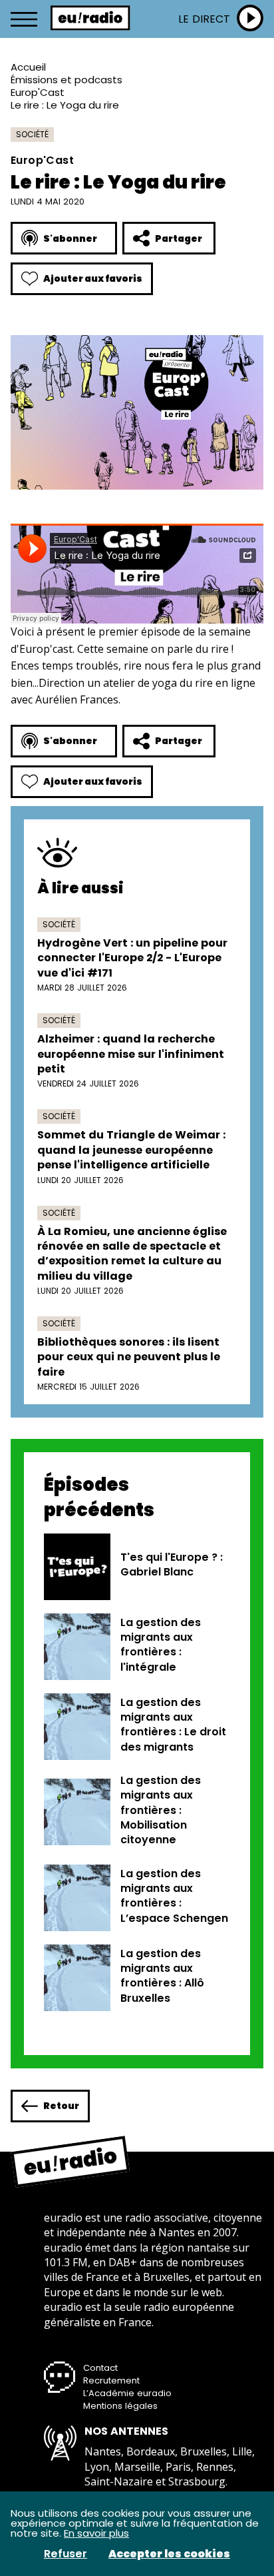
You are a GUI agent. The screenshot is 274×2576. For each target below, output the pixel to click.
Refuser (66, 2554)
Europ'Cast (38, 92)
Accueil (28, 67)
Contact (100, 2368)
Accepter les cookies (169, 2554)
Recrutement (111, 2380)
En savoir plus (96, 2533)
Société (32, 134)
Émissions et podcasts (67, 80)
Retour (61, 2106)
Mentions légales (120, 2406)
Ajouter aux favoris (93, 278)
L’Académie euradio (127, 2393)
